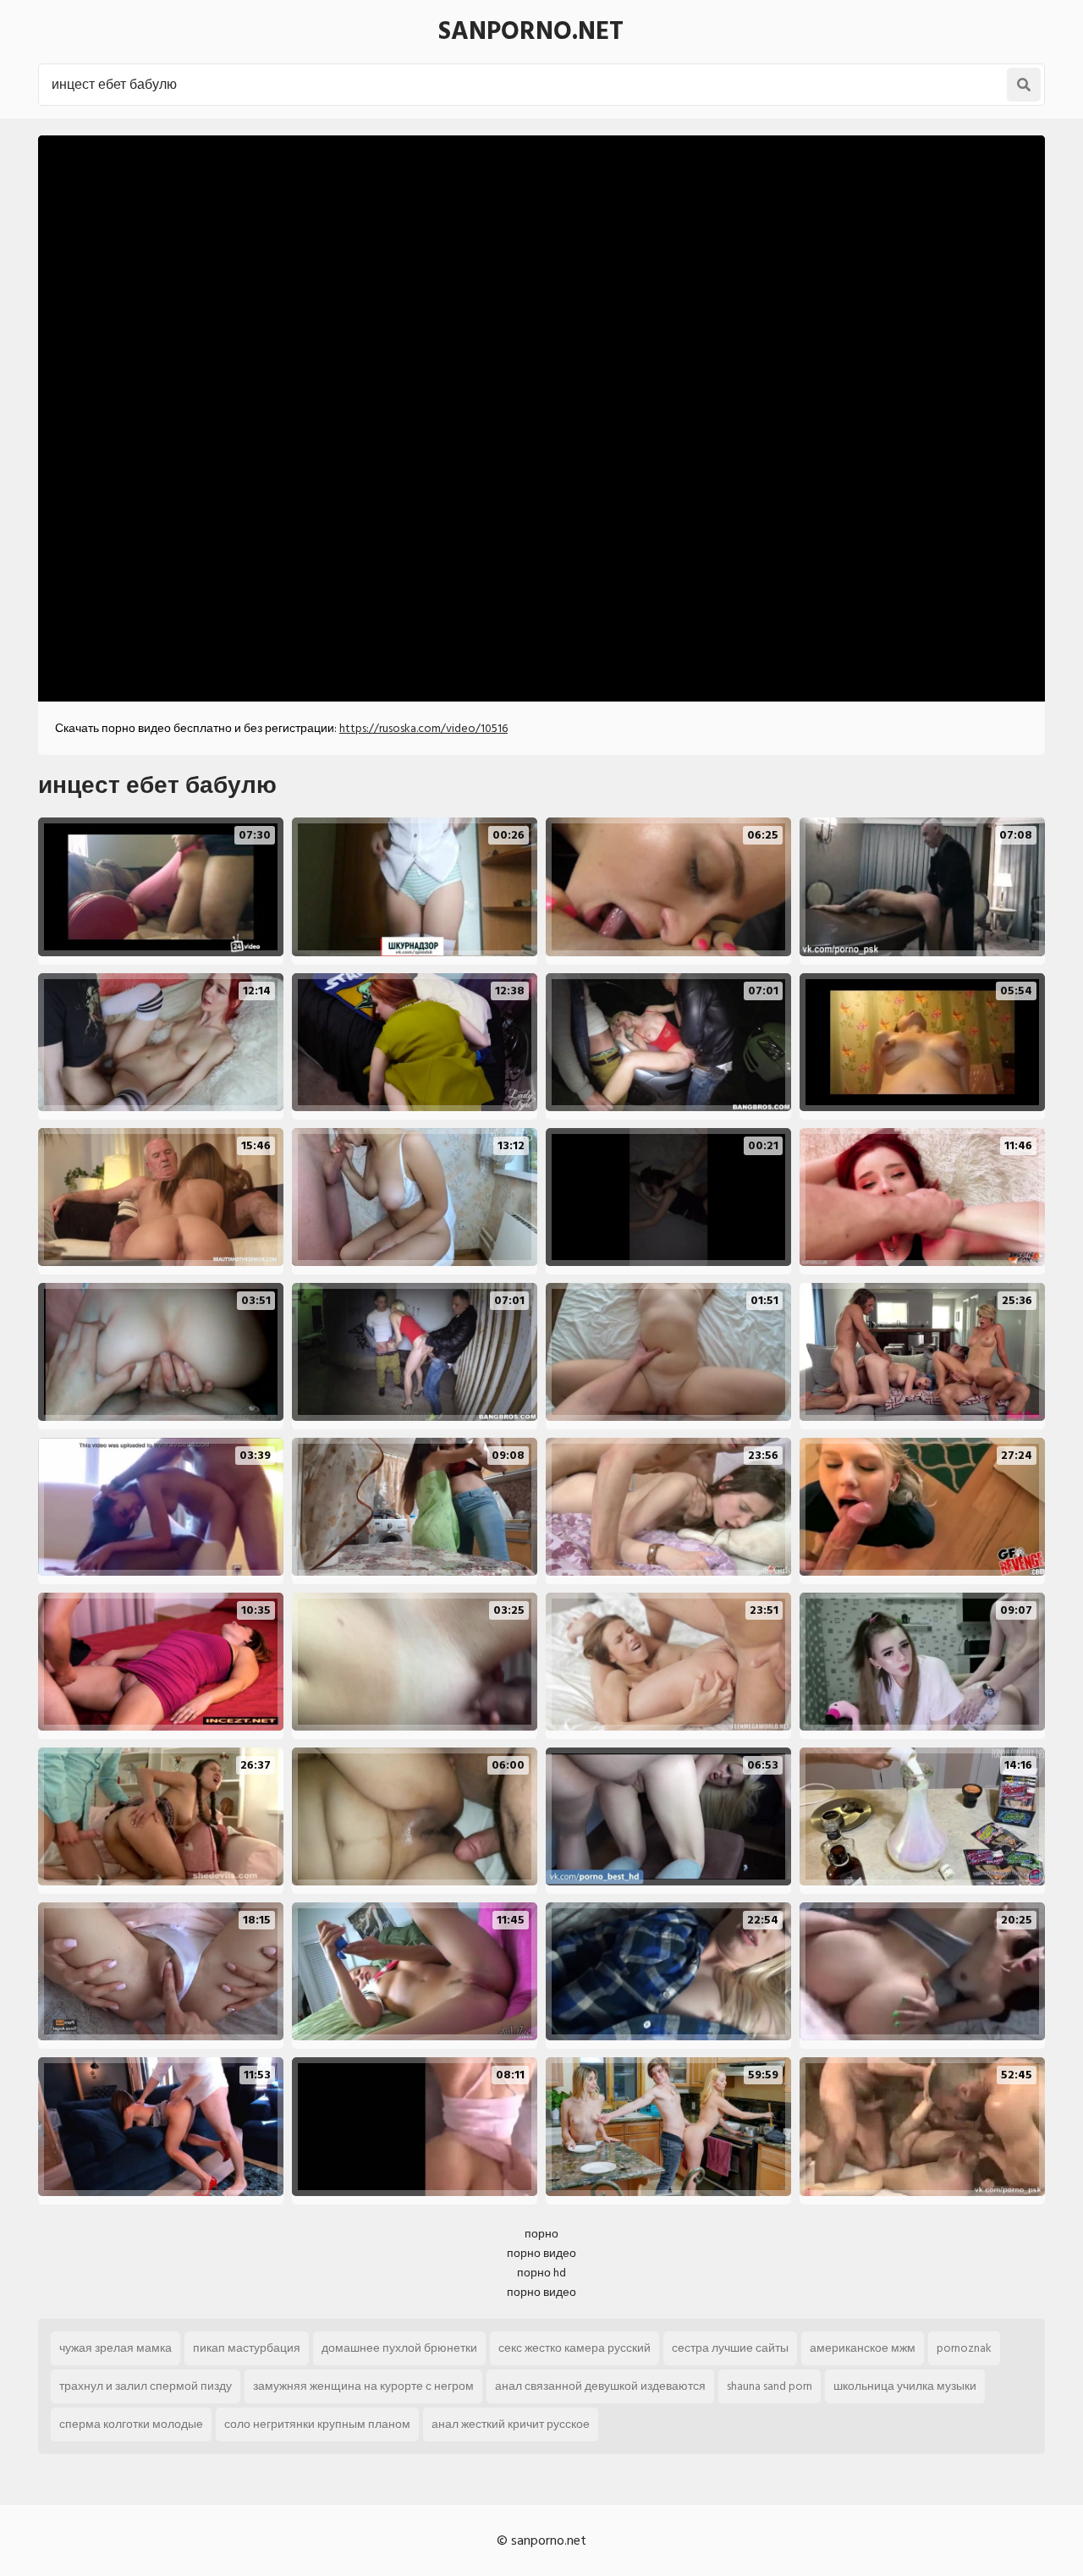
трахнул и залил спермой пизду (146, 2386)
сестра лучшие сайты (730, 2348)
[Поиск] (1024, 85)
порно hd (541, 2273)
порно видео (541, 2253)
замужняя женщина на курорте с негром (363, 2386)
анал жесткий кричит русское (511, 2424)
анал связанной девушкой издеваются (600, 2386)
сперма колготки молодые (131, 2424)
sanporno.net (531, 31)
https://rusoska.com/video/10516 (423, 728)
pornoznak (964, 2348)
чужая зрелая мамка (115, 2348)
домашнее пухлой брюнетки (399, 2348)
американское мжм (863, 2348)
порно (541, 2234)
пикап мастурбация (247, 2348)
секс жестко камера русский (574, 2348)
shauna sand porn (770, 2386)
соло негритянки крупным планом (317, 2424)
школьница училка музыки (905, 2386)
